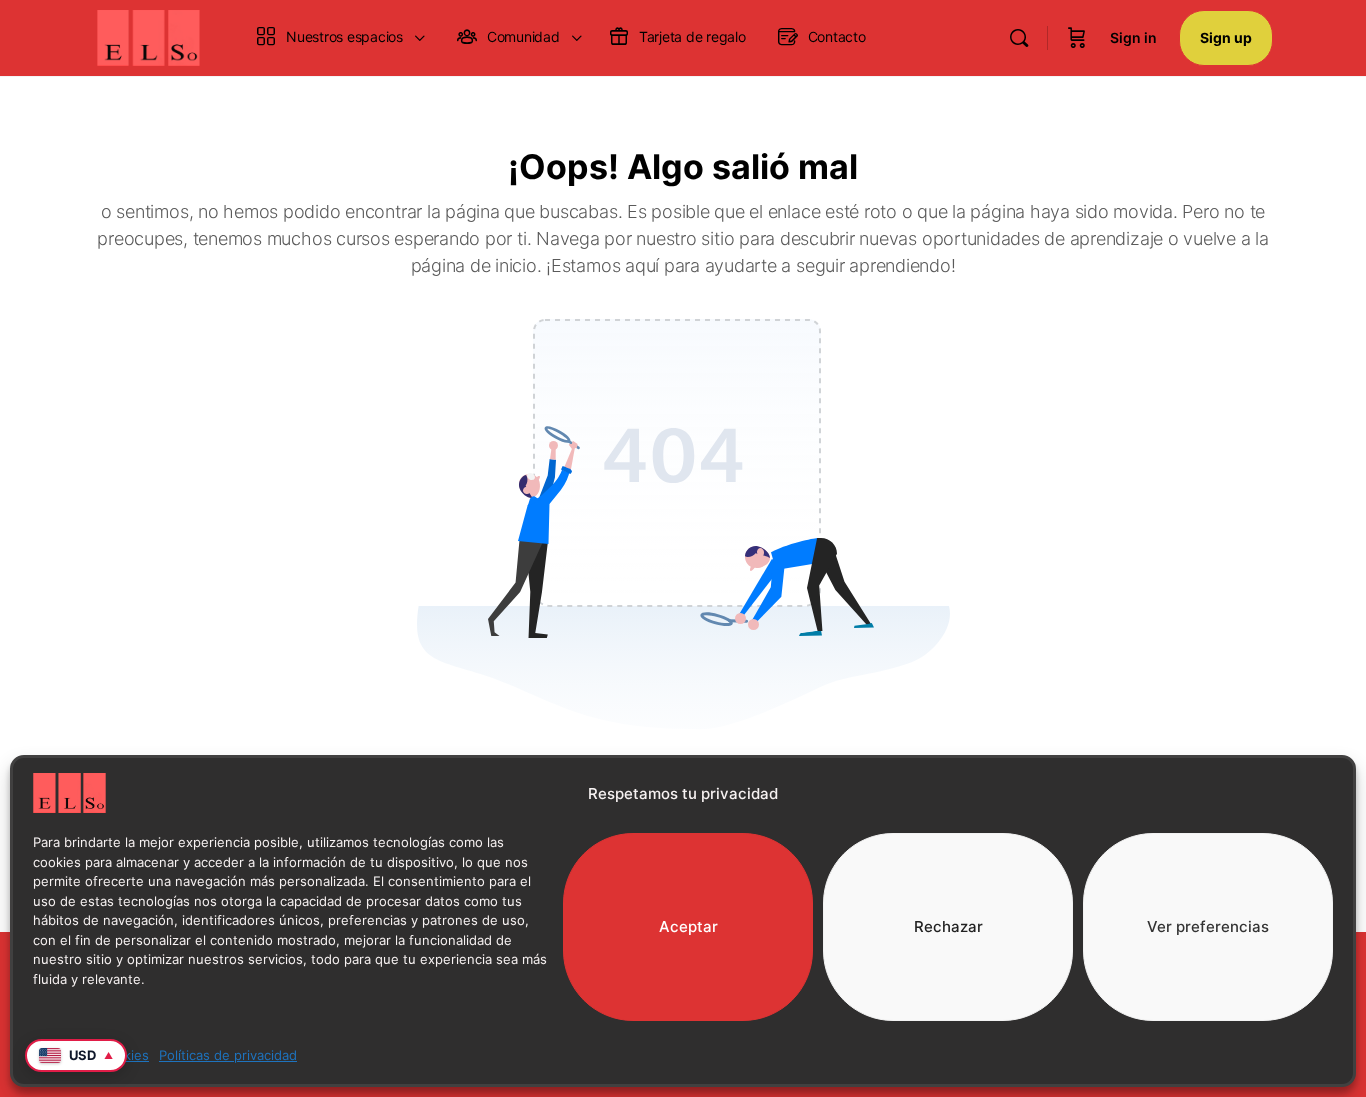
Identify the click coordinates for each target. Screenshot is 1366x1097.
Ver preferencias (1208, 926)
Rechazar (948, 926)
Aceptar (688, 926)
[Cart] (1077, 38)
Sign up (1226, 37)
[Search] (1019, 38)
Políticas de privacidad (228, 1055)
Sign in (1133, 37)
